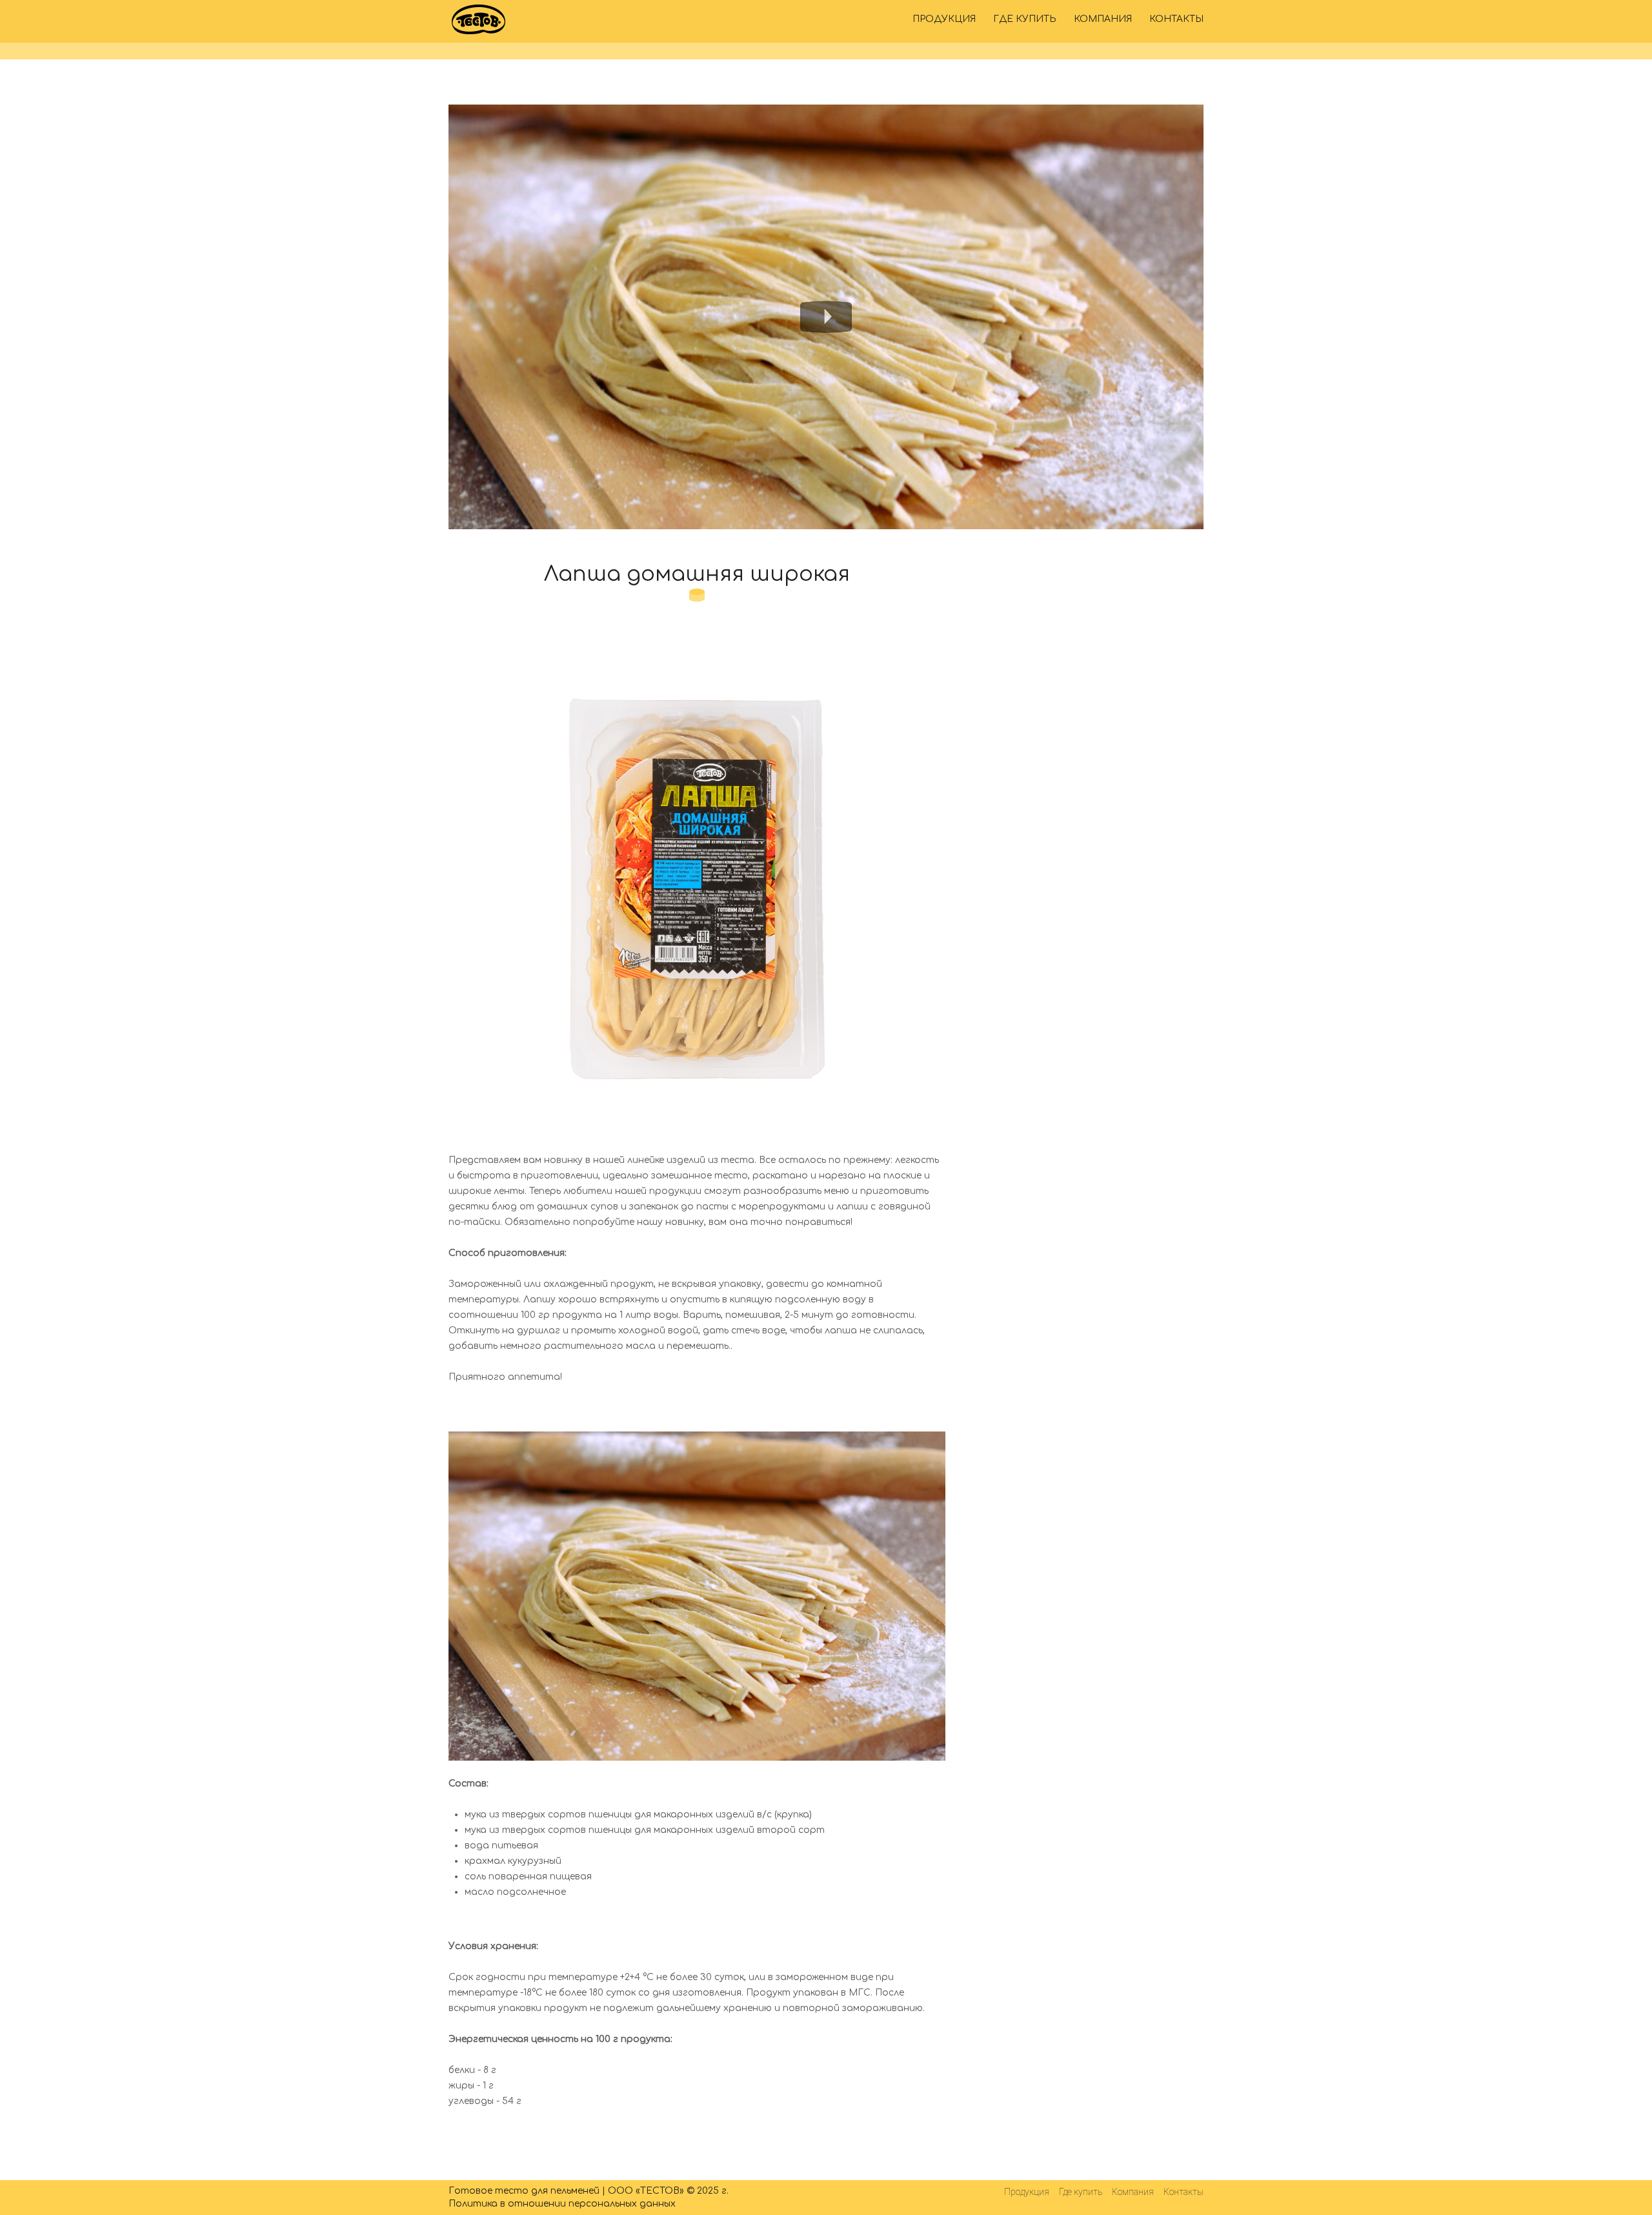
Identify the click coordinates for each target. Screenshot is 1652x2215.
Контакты (1176, 19)
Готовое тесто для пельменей (524, 2191)
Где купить (1025, 19)
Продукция (944, 19)
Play (826, 317)
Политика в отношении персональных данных (562, 2204)
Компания (1103, 19)
